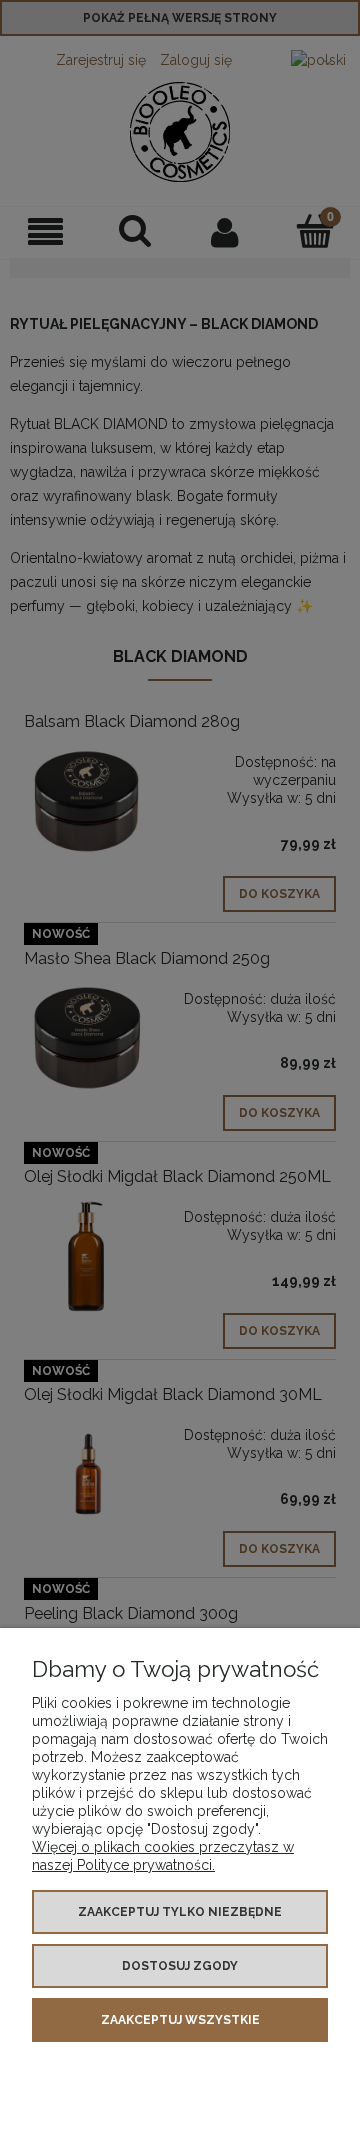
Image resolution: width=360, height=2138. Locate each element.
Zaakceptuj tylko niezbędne (180, 1912)
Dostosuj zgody (180, 1966)
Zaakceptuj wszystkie (180, 2020)
